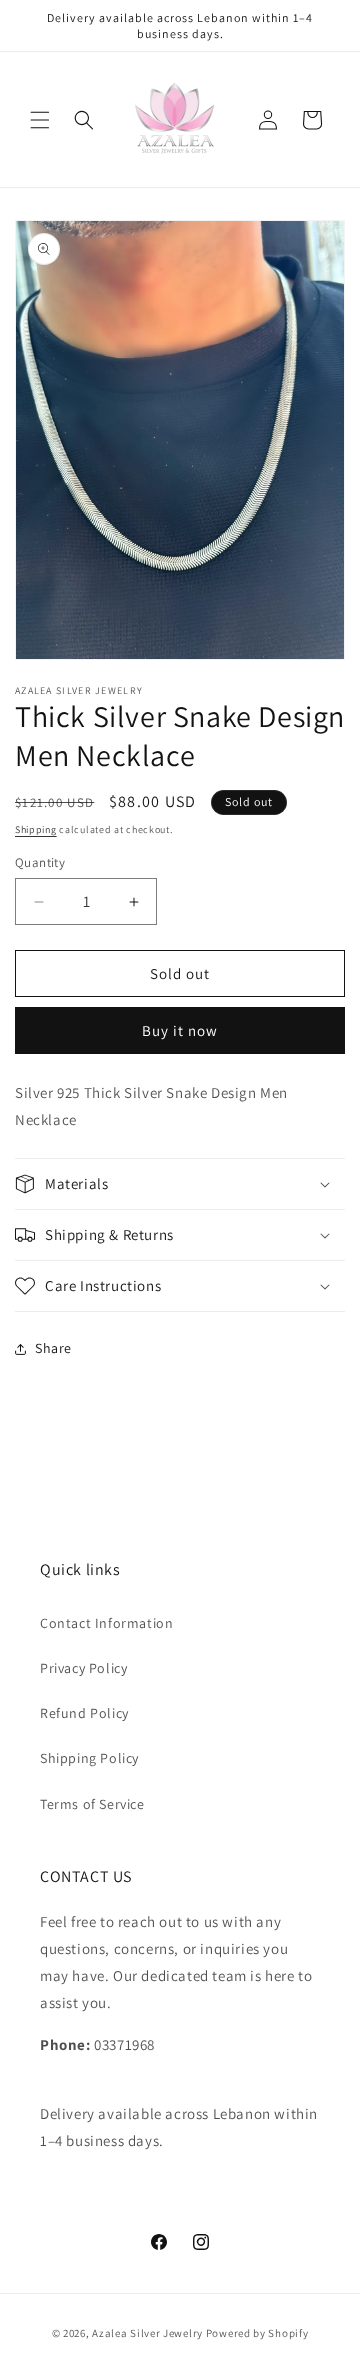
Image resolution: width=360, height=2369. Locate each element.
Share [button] (53, 1348)
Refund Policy (84, 1713)
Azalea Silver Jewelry (147, 2333)
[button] (40, 120)
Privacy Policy (83, 1668)
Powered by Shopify (257, 2333)
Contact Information (106, 1623)
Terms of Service (92, 1804)
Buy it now (180, 1030)
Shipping (36, 829)
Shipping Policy (89, 1758)
